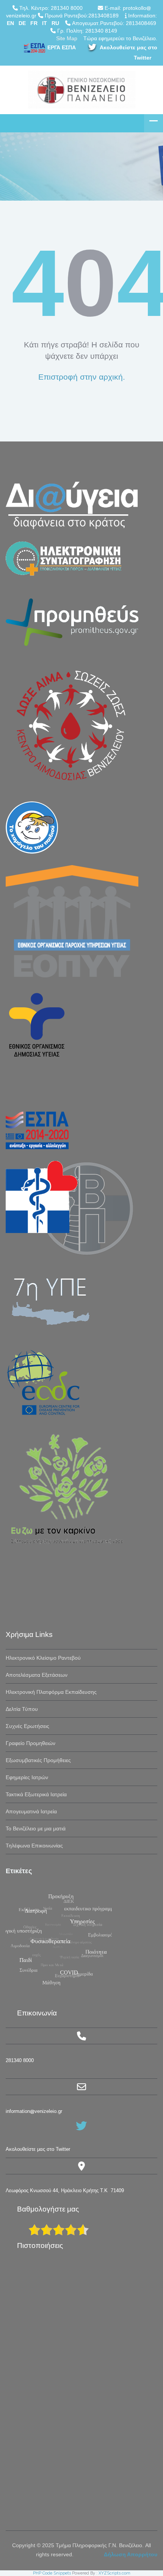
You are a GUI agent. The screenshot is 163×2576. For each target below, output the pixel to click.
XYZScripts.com (114, 2573)
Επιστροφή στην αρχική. (82, 377)
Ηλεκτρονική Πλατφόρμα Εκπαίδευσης (51, 1692)
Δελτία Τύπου (22, 1709)
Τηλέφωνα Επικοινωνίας (34, 1846)
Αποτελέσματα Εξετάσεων (37, 1675)
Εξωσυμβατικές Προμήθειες (38, 1760)
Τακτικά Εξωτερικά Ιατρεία (36, 1794)
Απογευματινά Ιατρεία (31, 1811)
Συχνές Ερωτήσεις (27, 1726)
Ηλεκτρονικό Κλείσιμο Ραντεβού (43, 1658)
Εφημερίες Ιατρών (27, 1777)
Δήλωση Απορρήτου (131, 2554)
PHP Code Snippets (52, 2573)
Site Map (67, 38)
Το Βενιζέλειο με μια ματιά (36, 1828)
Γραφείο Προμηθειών (31, 1743)
